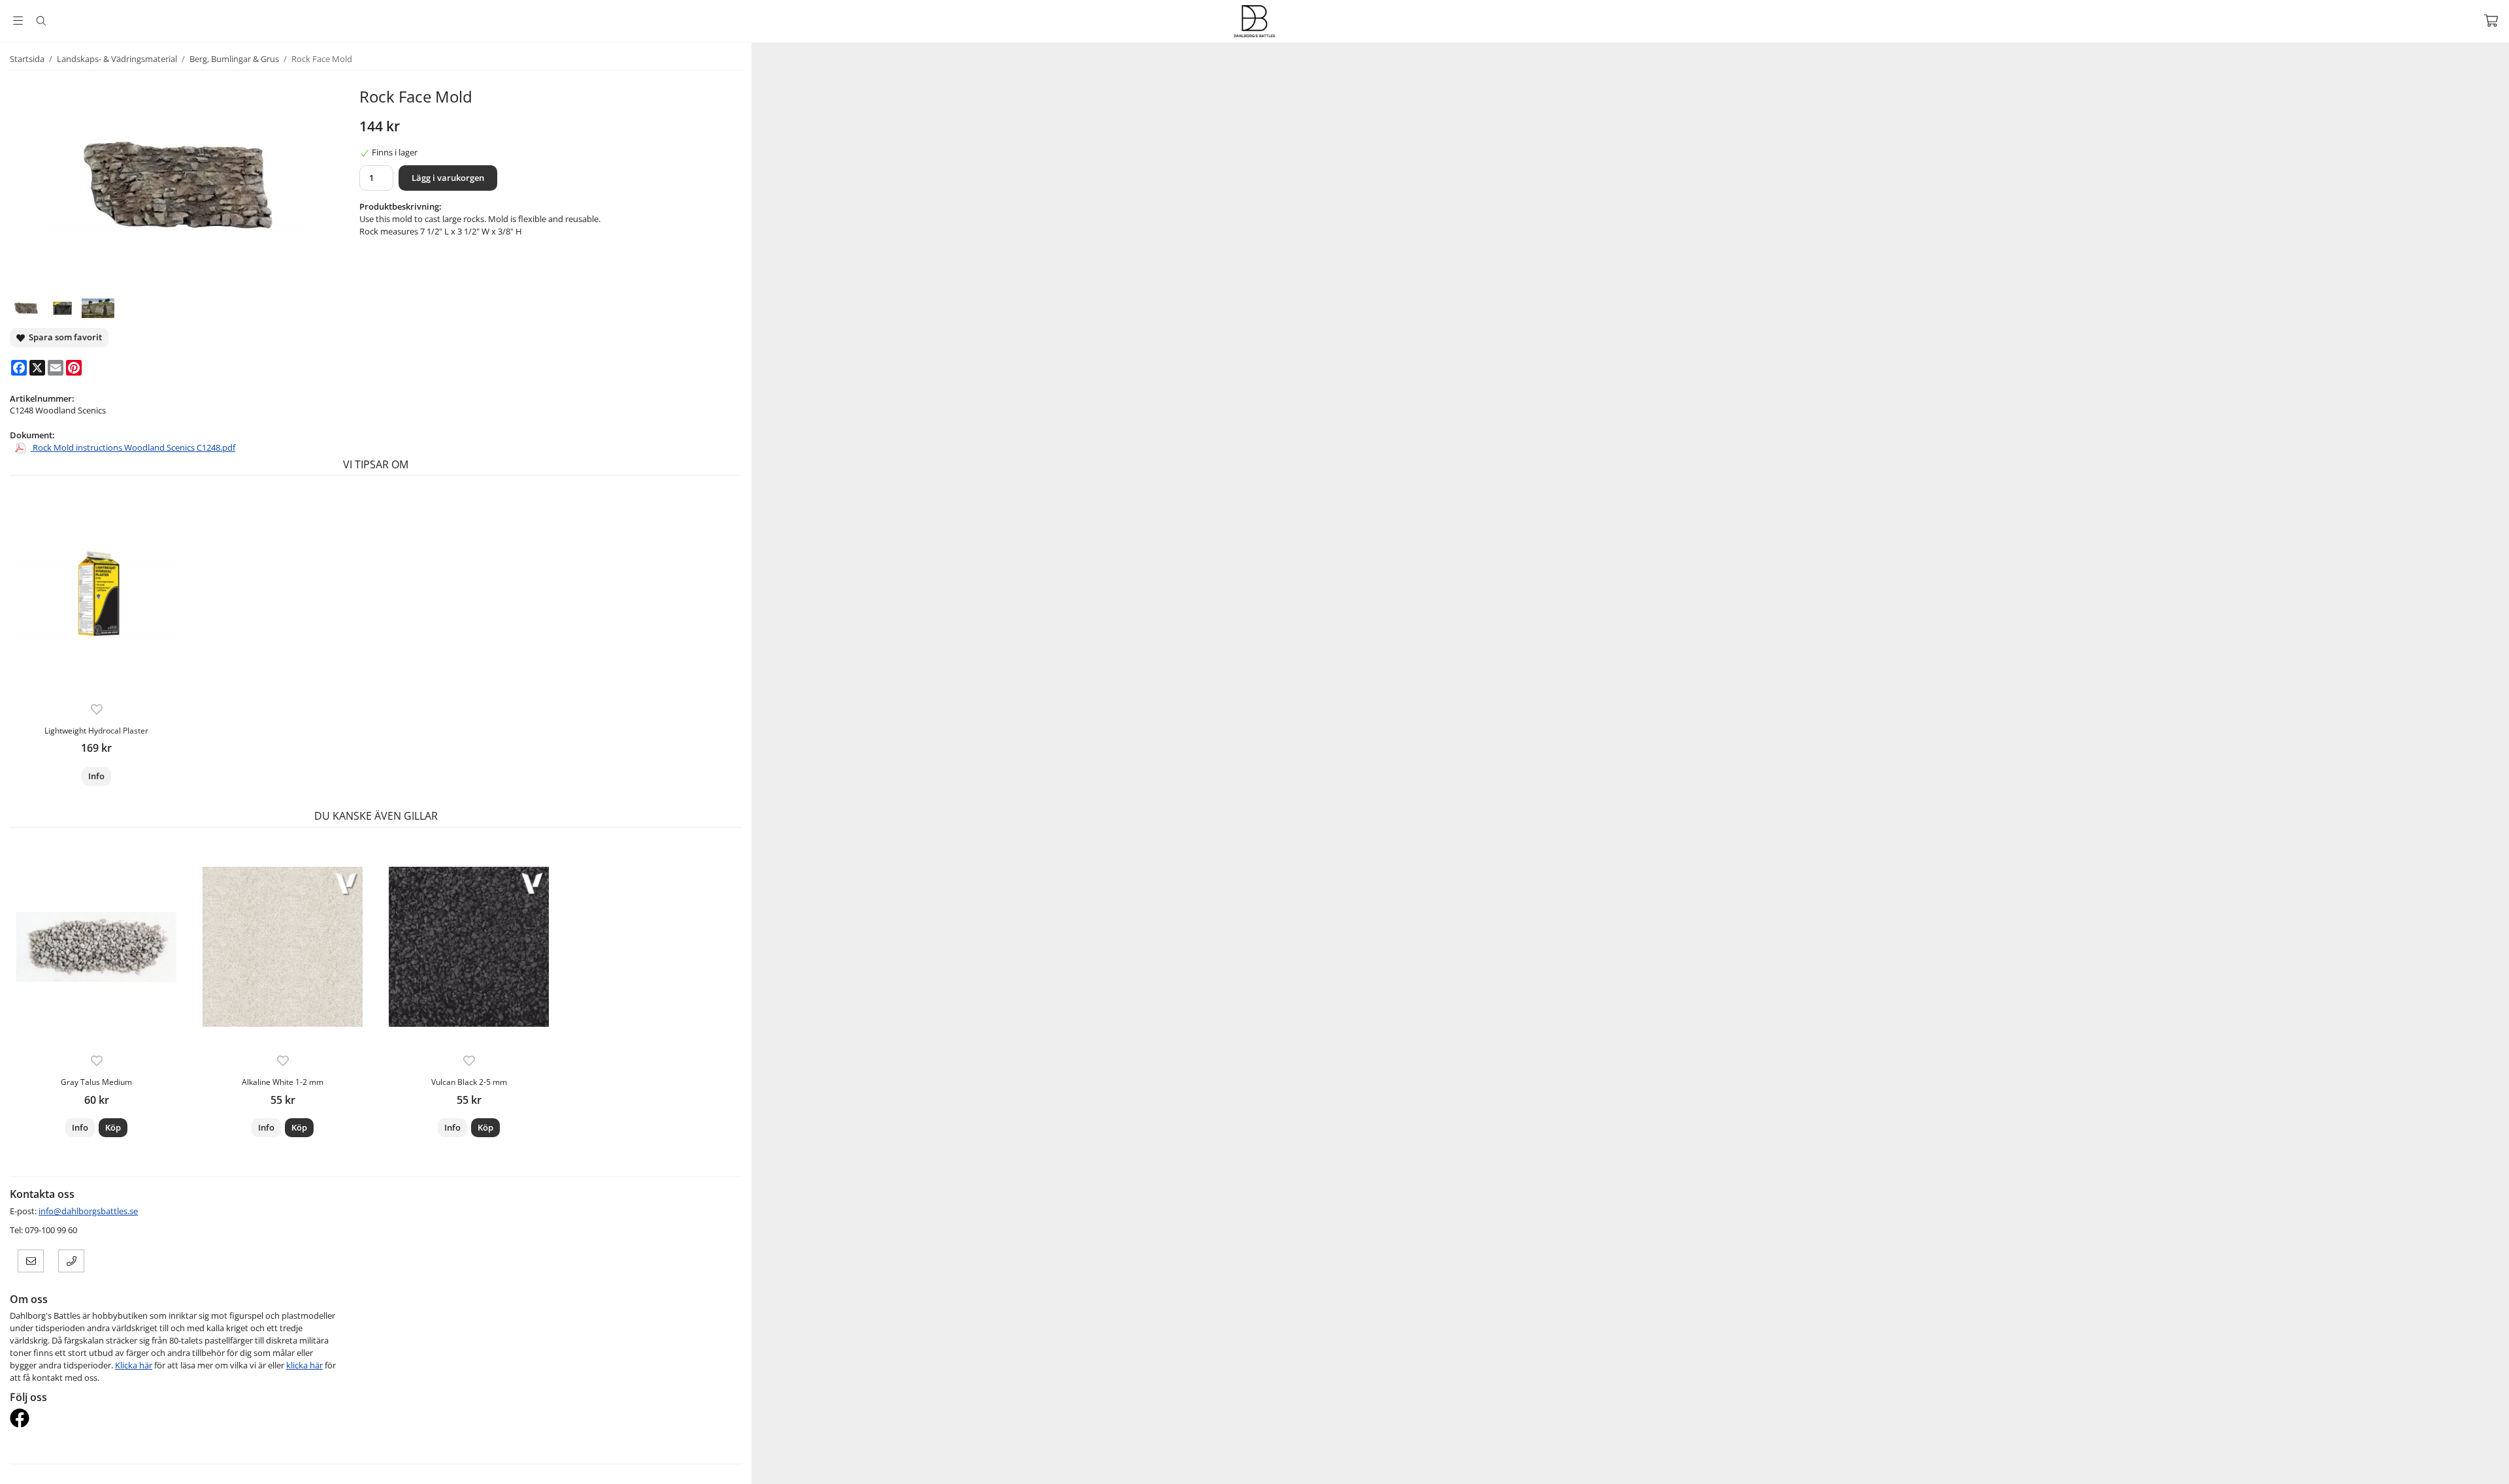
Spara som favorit (63, 337)
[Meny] (18, 21)
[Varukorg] (2491, 21)
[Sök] (41, 21)
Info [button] (96, 776)
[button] (113, 1128)
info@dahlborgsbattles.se (88, 1211)
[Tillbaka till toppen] (11, 1466)
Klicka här (134, 1365)
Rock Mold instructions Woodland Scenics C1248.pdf (133, 447)
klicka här (304, 1365)
